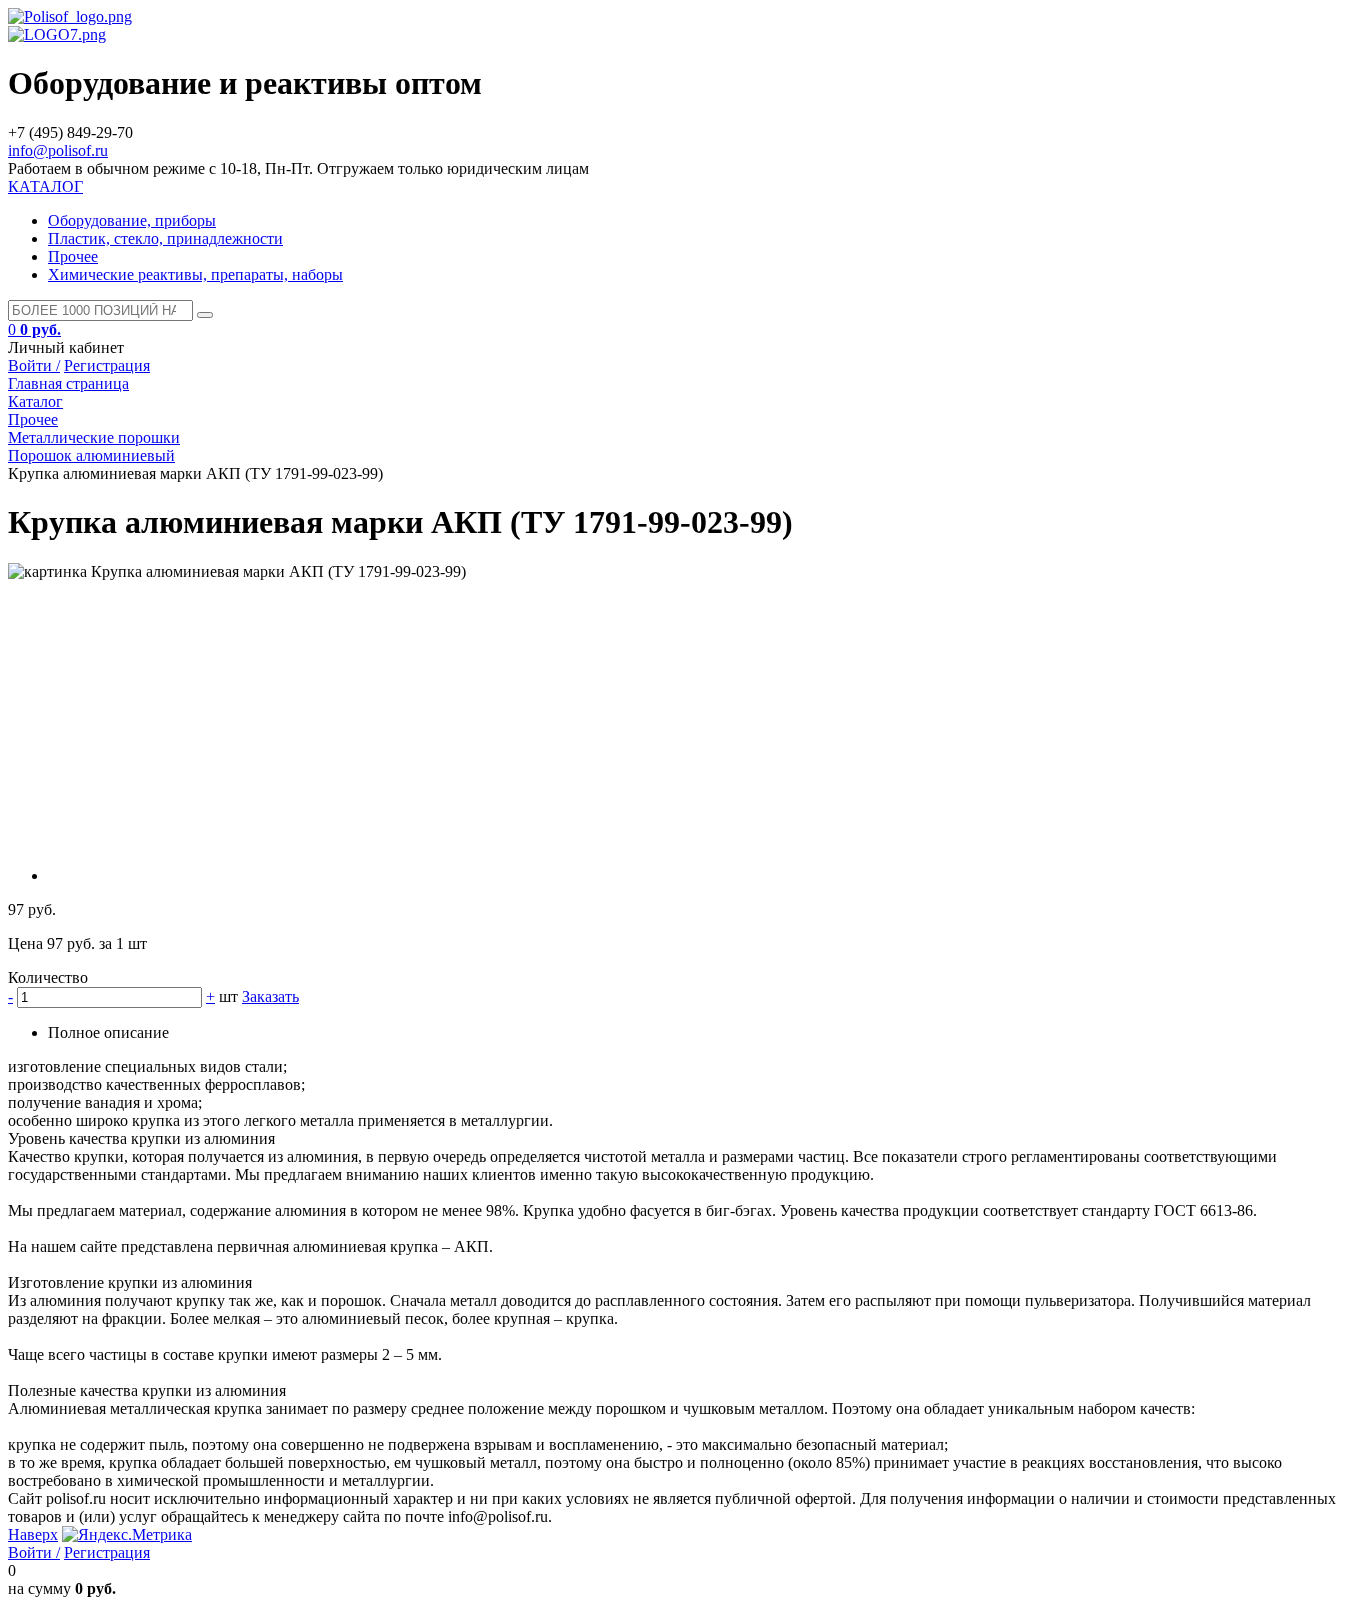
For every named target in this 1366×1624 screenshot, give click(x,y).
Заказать (270, 996)
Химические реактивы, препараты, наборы (195, 274)
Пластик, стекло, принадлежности (165, 238)
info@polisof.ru (58, 150)
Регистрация (107, 365)
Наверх (33, 1534)
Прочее (73, 256)
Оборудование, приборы (132, 220)
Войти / (34, 365)
